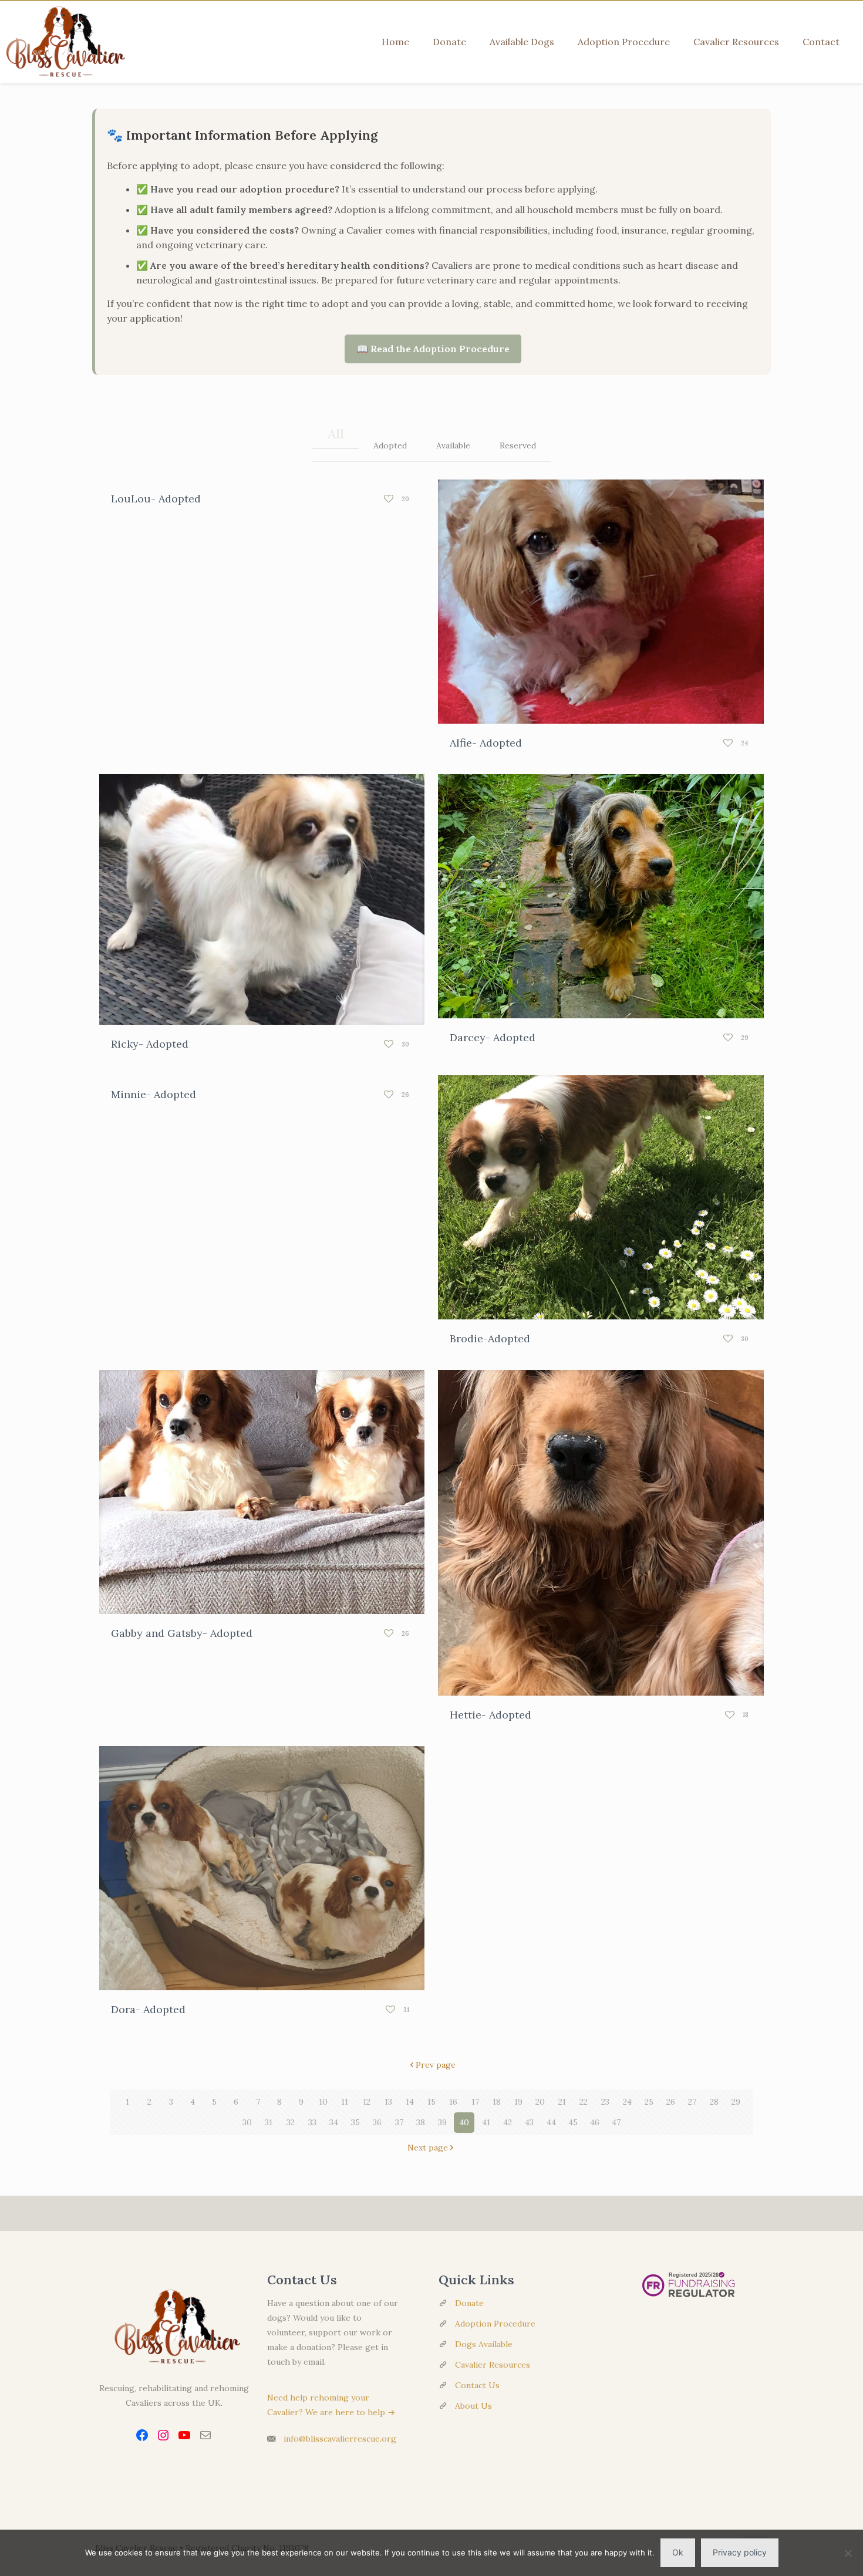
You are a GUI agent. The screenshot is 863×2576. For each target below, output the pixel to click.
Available (453, 445)
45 (573, 2122)
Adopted (390, 445)
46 (595, 2122)
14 (410, 2102)
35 (355, 2122)
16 (453, 2102)
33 (312, 2122)
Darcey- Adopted (493, 1037)
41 (486, 2122)
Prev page (436, 2065)
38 (421, 2122)
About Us (473, 2406)
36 (377, 2122)
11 (345, 2102)
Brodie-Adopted (490, 1338)
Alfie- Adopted (486, 743)
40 (464, 2122)
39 (442, 2122)
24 (627, 2102)
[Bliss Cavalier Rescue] (63, 42)
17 (475, 2102)
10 (323, 2102)
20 (540, 2102)
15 (431, 2102)
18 (497, 2102)
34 (334, 2122)
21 (562, 2102)
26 (671, 2102)
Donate (469, 2303)
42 (508, 2122)
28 (714, 2102)
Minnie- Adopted (154, 1094)
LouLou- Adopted (156, 499)
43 (529, 2122)
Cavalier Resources (493, 2365)
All (336, 434)
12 (367, 2102)
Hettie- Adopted (491, 1715)
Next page (428, 2148)
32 (291, 2122)
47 (616, 2122)
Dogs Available (484, 2344)
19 (518, 2102)
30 (247, 2122)
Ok (678, 2552)
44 (551, 2122)
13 (388, 2102)
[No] (848, 2553)
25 (649, 2102)
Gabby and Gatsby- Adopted (182, 1633)
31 (269, 2122)
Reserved (518, 445)
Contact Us (477, 2385)
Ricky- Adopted (150, 1044)
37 (399, 2122)
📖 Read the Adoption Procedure (433, 349)
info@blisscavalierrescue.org (340, 2439)
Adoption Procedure (495, 2324)
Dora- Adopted (148, 2009)
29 (736, 2102)
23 (605, 2102)
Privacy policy (740, 2552)
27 (692, 2102)
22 (584, 2102)
